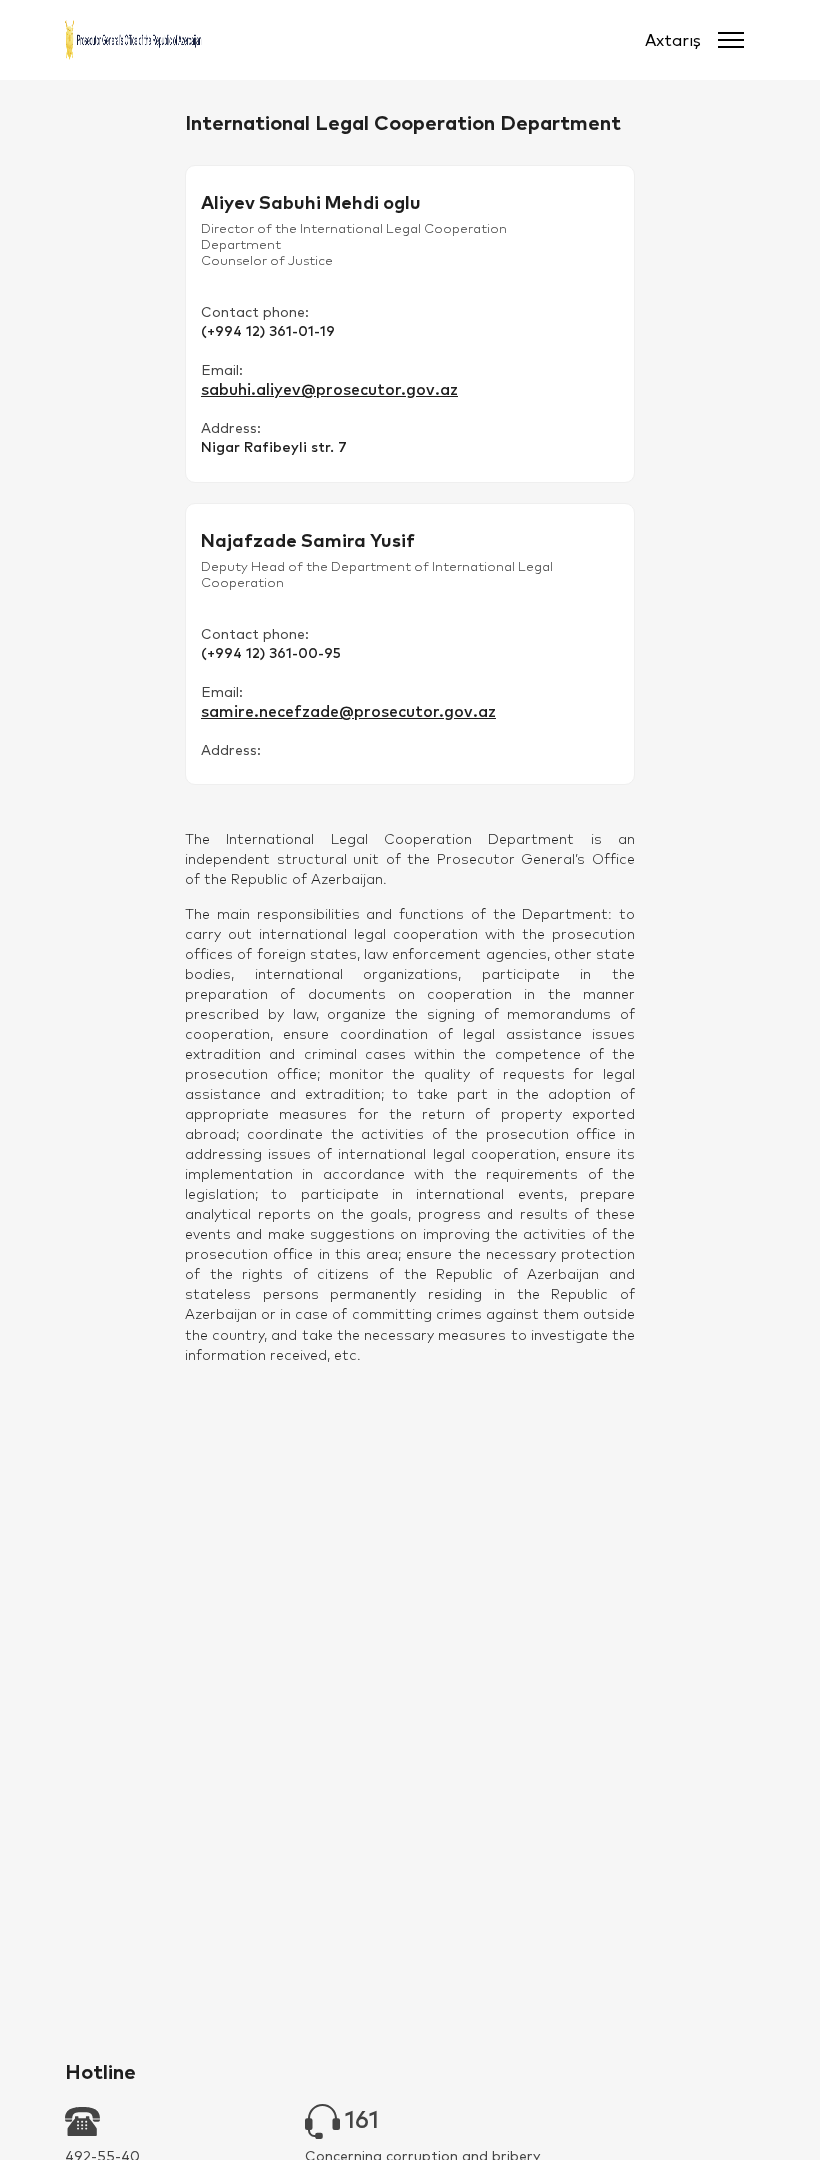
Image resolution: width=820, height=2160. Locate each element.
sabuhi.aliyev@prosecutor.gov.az (329, 389)
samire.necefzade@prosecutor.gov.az (348, 711)
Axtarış (673, 40)
